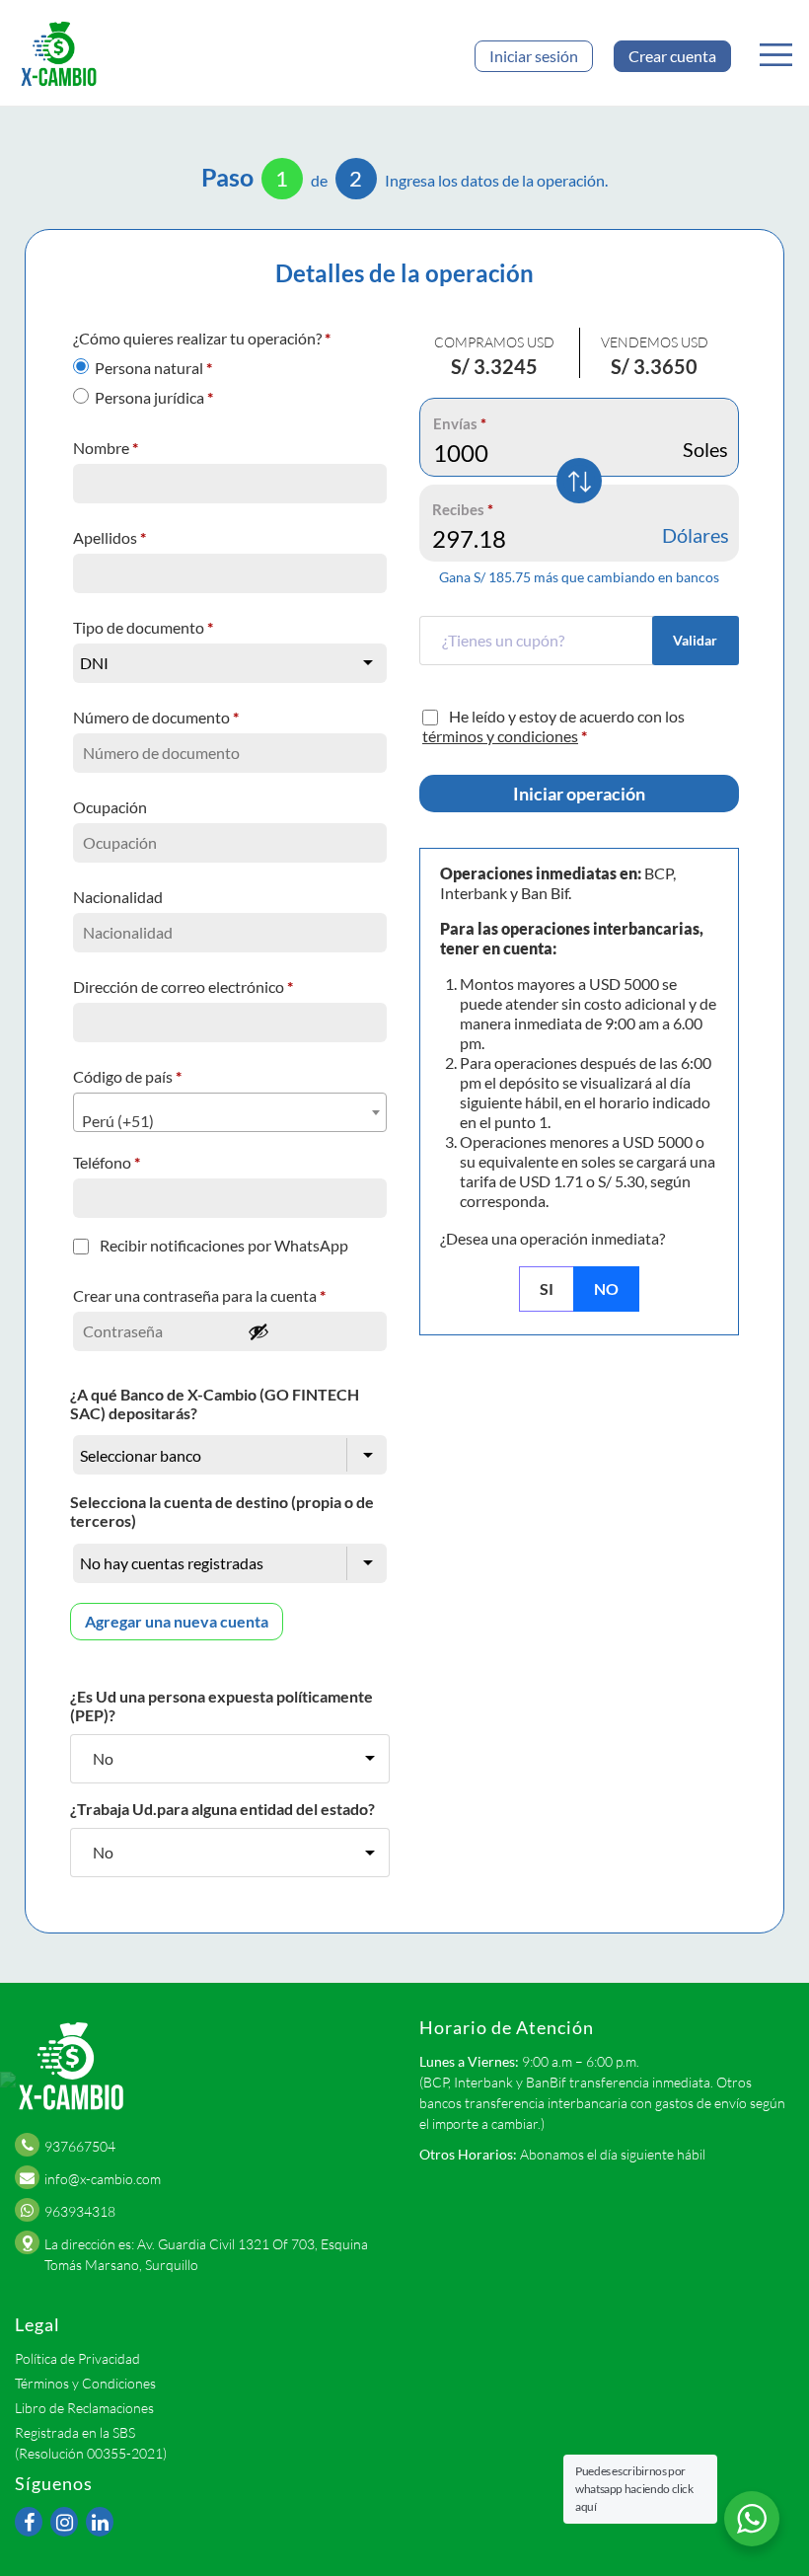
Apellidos (110, 537)
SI (547, 1288)
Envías (460, 423)
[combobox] (230, 1112)
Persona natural (153, 368)
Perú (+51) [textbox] (118, 1121)
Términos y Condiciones (85, 2383)
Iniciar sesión (534, 56)
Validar (695, 640)
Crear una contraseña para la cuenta (199, 1295)
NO (606, 1288)
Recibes (463, 509)
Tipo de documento (143, 627)
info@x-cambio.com (103, 2179)
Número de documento (156, 717)
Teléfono (107, 1162)
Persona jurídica (154, 397)
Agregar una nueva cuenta (177, 1621)
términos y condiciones (500, 736)
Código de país (127, 1076)
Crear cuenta (672, 56)
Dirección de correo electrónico (183, 986)
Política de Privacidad (77, 2358)
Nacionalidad (119, 897)
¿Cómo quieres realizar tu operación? (202, 338)
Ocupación (111, 807)
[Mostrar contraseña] (312, 1331)
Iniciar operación (579, 794)
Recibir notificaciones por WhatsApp (224, 1245)
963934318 (80, 2211)
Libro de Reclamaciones (84, 2408)
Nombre (106, 448)
